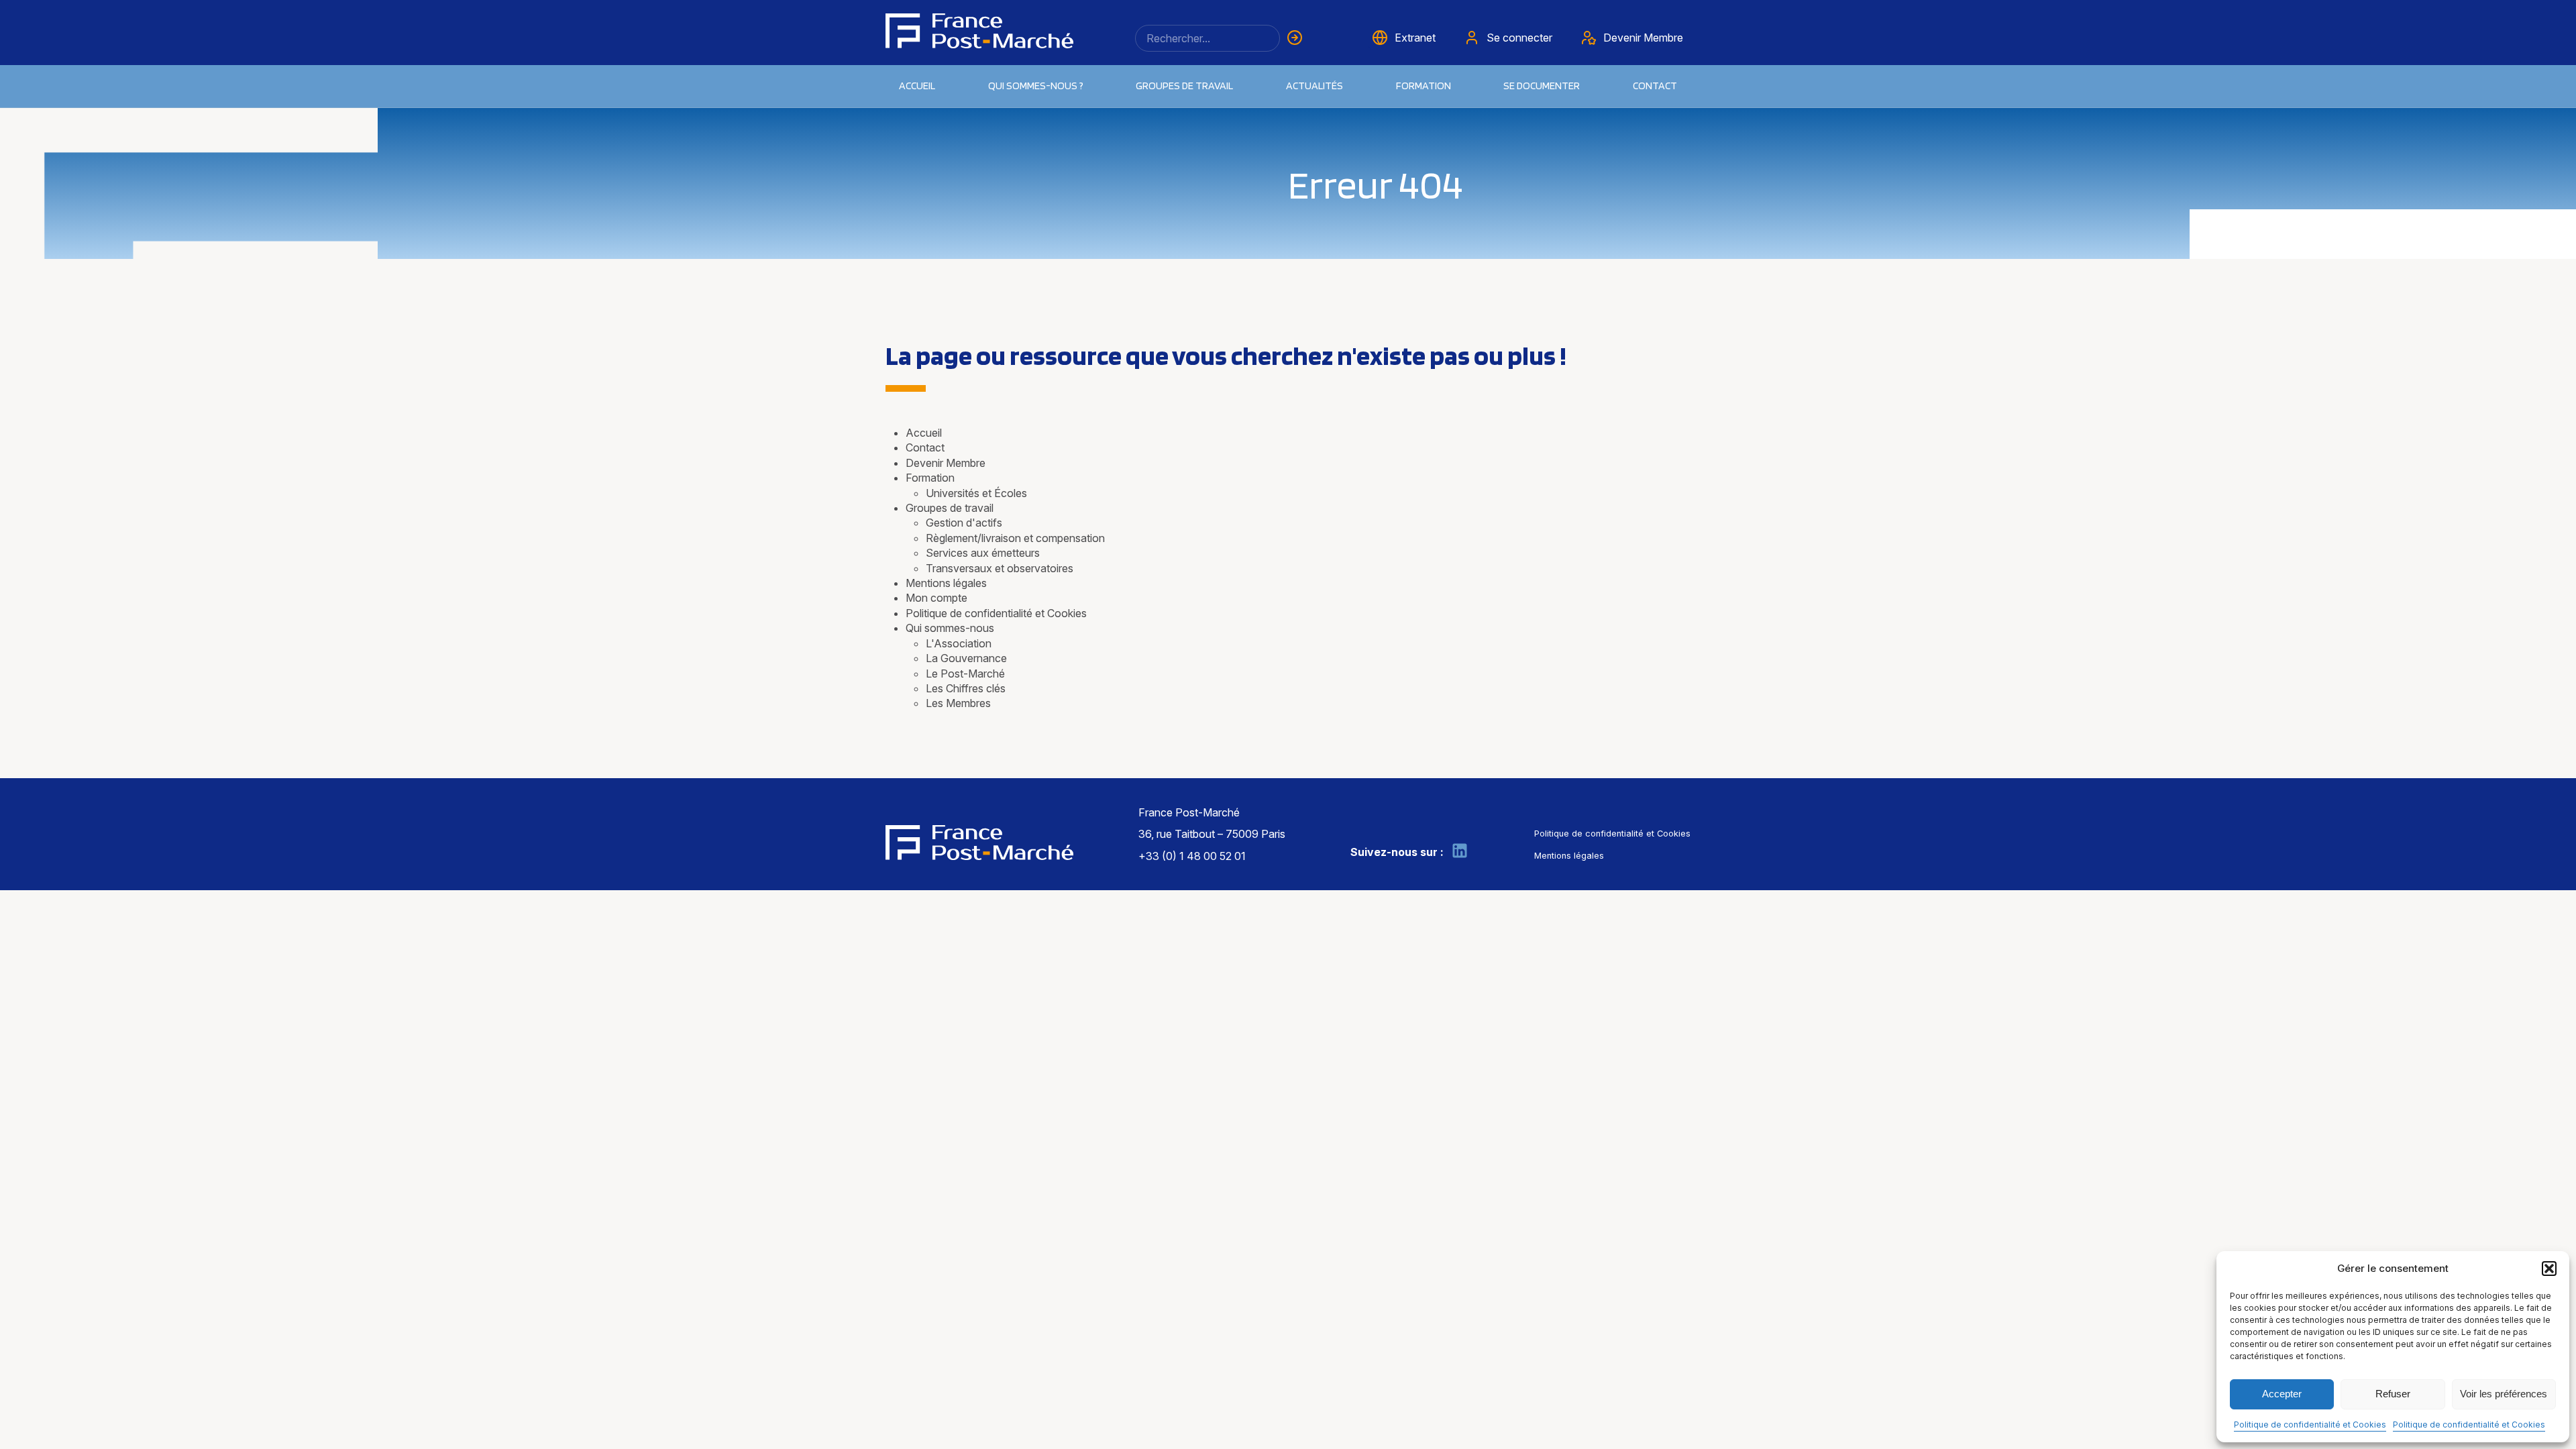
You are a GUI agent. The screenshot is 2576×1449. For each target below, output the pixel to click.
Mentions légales (946, 583)
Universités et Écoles (976, 493)
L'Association (959, 643)
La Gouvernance (966, 658)
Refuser (2393, 1394)
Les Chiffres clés (966, 688)
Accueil (917, 86)
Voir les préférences (2504, 1394)
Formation (930, 478)
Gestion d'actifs (964, 523)
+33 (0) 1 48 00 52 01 (1192, 856)
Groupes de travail (1184, 86)
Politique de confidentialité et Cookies (2310, 1425)
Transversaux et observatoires (1000, 568)
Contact (1655, 86)
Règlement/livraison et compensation (1015, 538)
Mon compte (936, 598)
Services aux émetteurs (983, 553)
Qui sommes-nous (950, 628)
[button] (2549, 1269)
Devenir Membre (946, 463)
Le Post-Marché (965, 674)
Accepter (2282, 1394)
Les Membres (958, 703)
